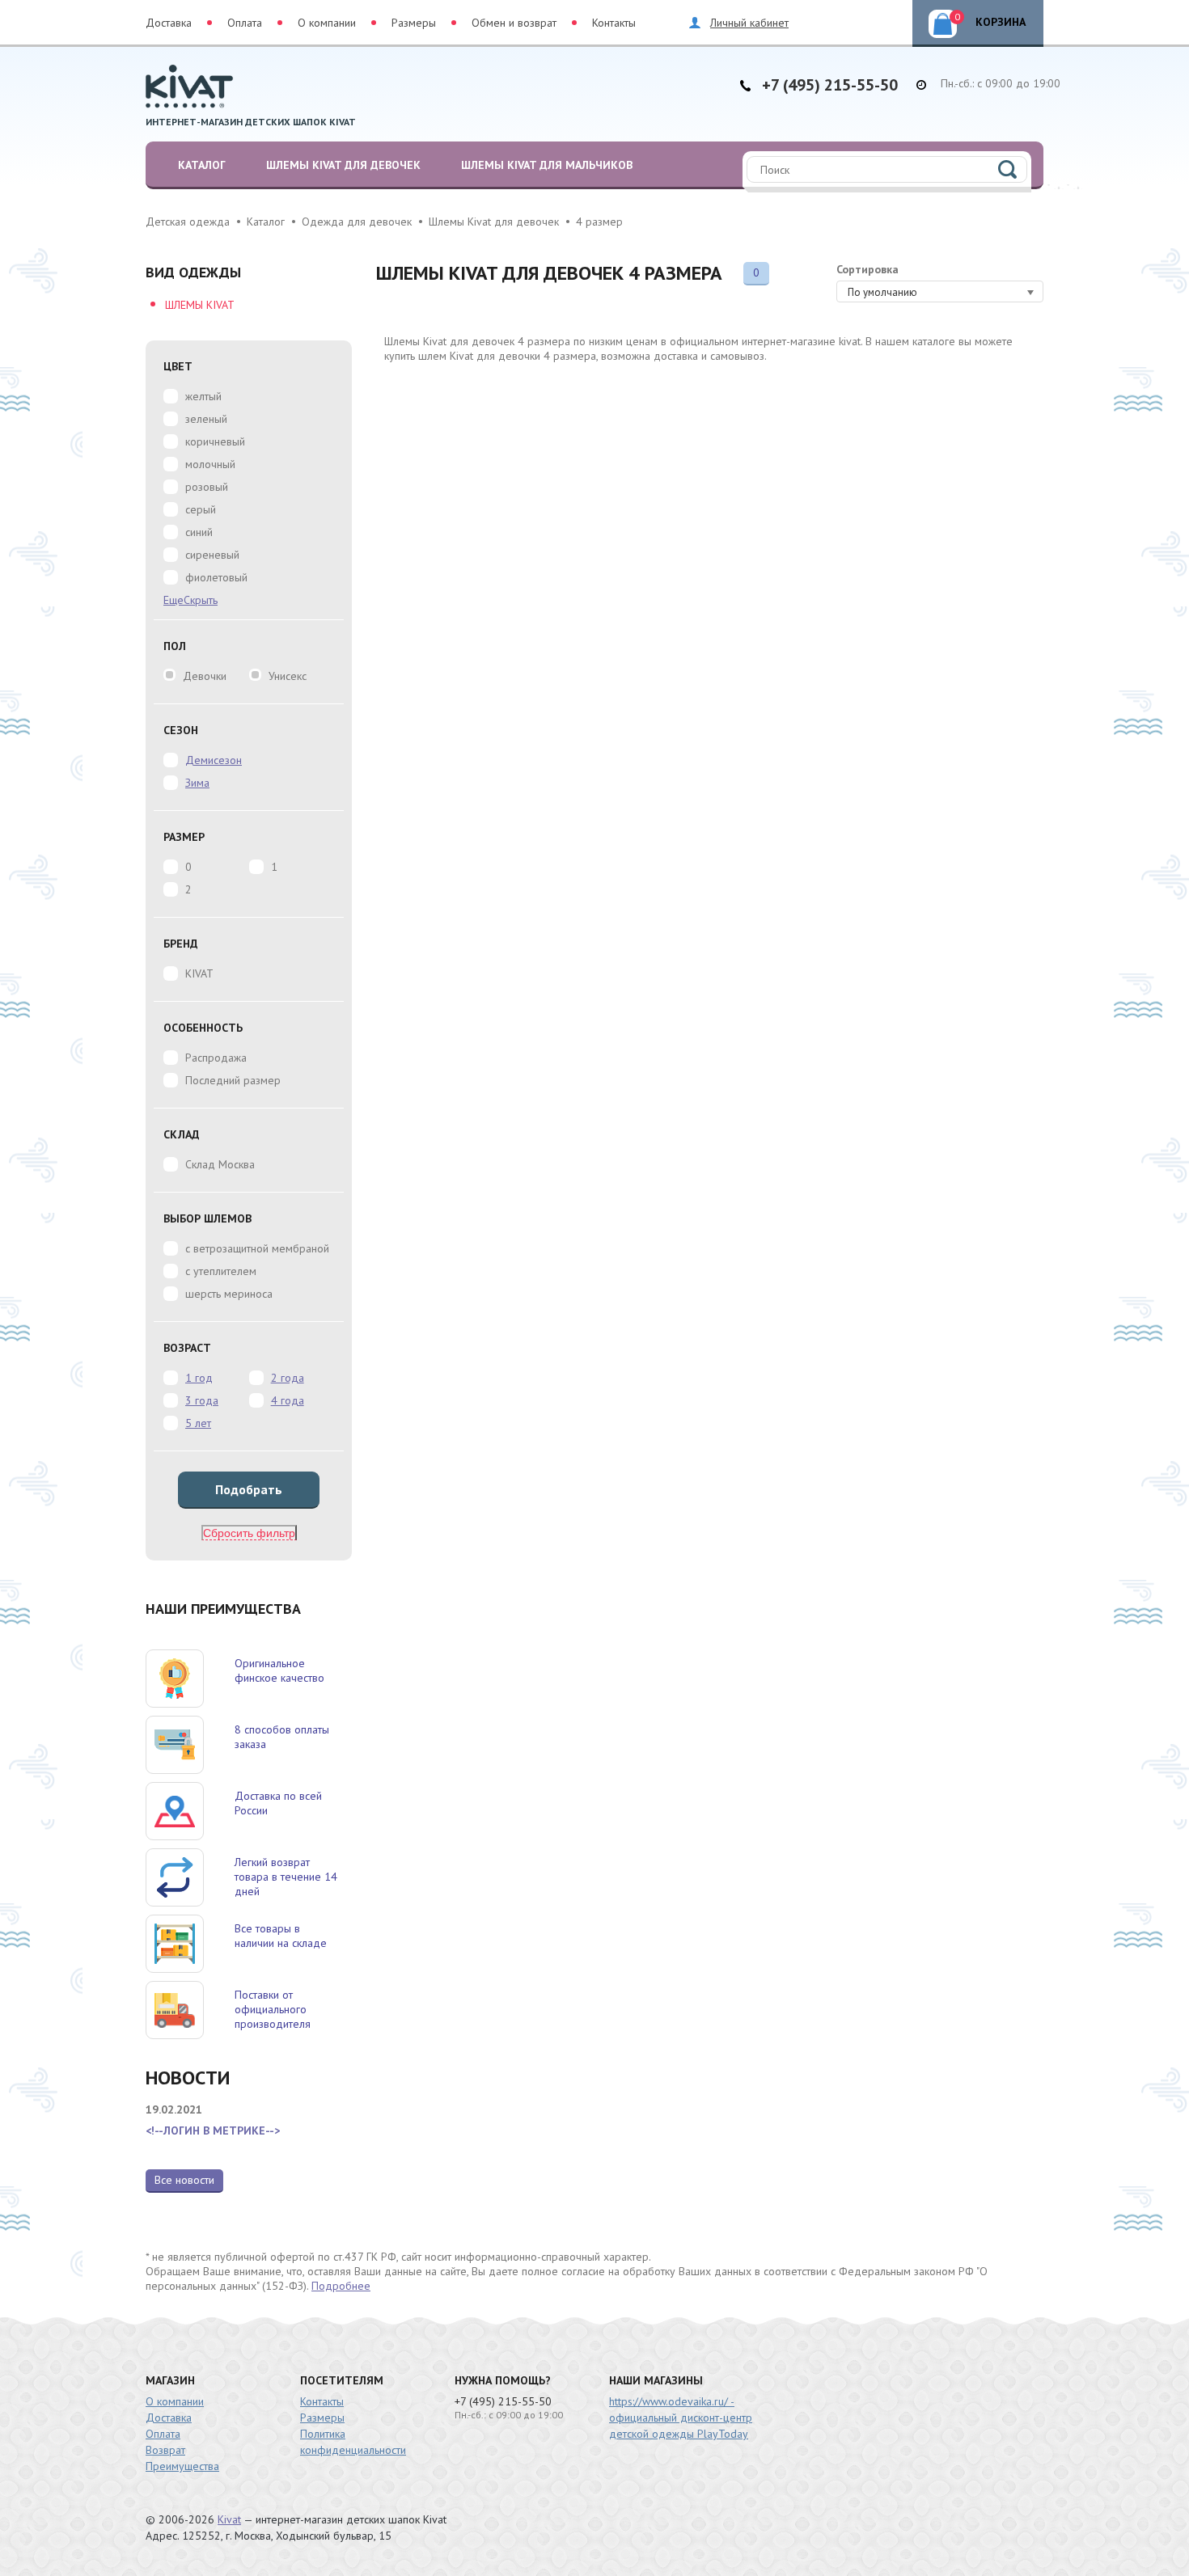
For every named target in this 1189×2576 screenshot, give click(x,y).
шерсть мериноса (229, 1294)
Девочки (205, 676)
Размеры (414, 23)
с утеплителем (221, 1271)
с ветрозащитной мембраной (257, 1248)
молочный (210, 464)
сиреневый (212, 555)
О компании (327, 23)
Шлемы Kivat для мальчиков (547, 165)
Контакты (614, 23)
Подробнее (341, 2286)
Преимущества (182, 2466)
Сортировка (867, 269)
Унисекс (288, 676)
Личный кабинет (749, 23)
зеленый (206, 419)
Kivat (229, 2519)
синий (199, 532)
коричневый (215, 441)
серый (201, 509)
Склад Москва (220, 1164)
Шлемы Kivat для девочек (343, 165)
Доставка (169, 23)
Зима (197, 783)
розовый (207, 487)
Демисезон (214, 760)
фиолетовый (216, 577)
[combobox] (940, 291)
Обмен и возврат (514, 23)
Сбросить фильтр (249, 1533)
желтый (203, 396)
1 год (199, 1378)
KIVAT (199, 973)
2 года (288, 1378)
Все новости (184, 2180)
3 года (202, 1400)
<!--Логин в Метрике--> (213, 2130)
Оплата (245, 23)
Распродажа (216, 1058)
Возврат (165, 2450)
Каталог (202, 165)
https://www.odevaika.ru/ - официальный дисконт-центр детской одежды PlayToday (681, 2418)
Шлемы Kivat (200, 305)
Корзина (990, 20)
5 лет (198, 1423)
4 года (288, 1400)
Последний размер (233, 1080)
